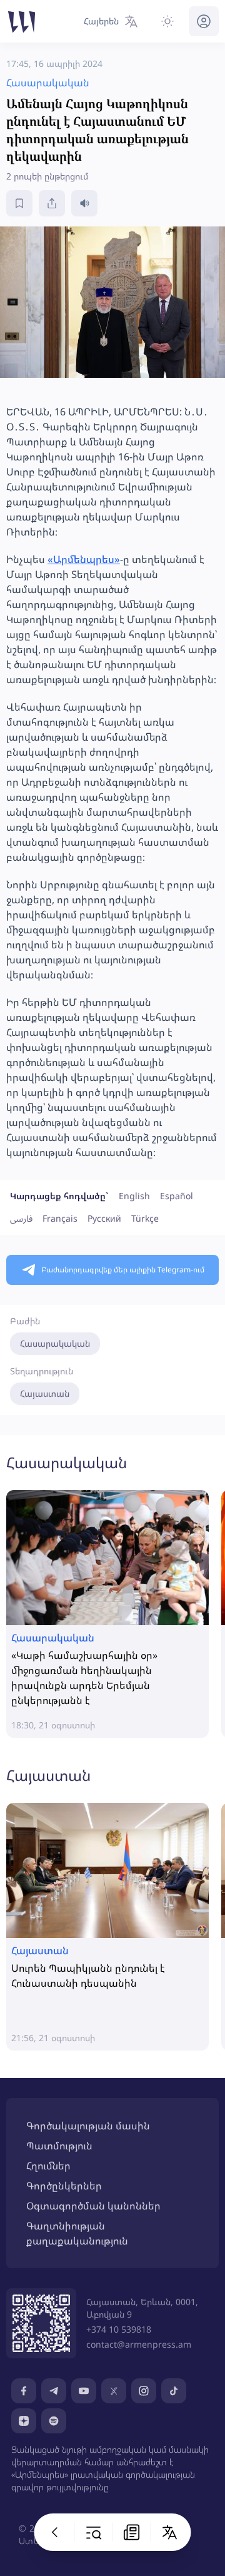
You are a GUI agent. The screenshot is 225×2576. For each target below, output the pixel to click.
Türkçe (145, 1218)
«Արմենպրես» (84, 559)
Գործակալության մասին (88, 2126)
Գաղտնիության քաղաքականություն (77, 2233)
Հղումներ (48, 2166)
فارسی (21, 1218)
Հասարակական (55, 1343)
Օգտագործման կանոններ (93, 2206)
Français (60, 1218)
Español (177, 1196)
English (134, 1196)
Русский (104, 1218)
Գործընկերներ (64, 2186)
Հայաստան (45, 1393)
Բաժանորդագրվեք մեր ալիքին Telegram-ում (123, 1270)
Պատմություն (59, 2146)
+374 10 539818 (119, 2329)
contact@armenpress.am (139, 2344)
